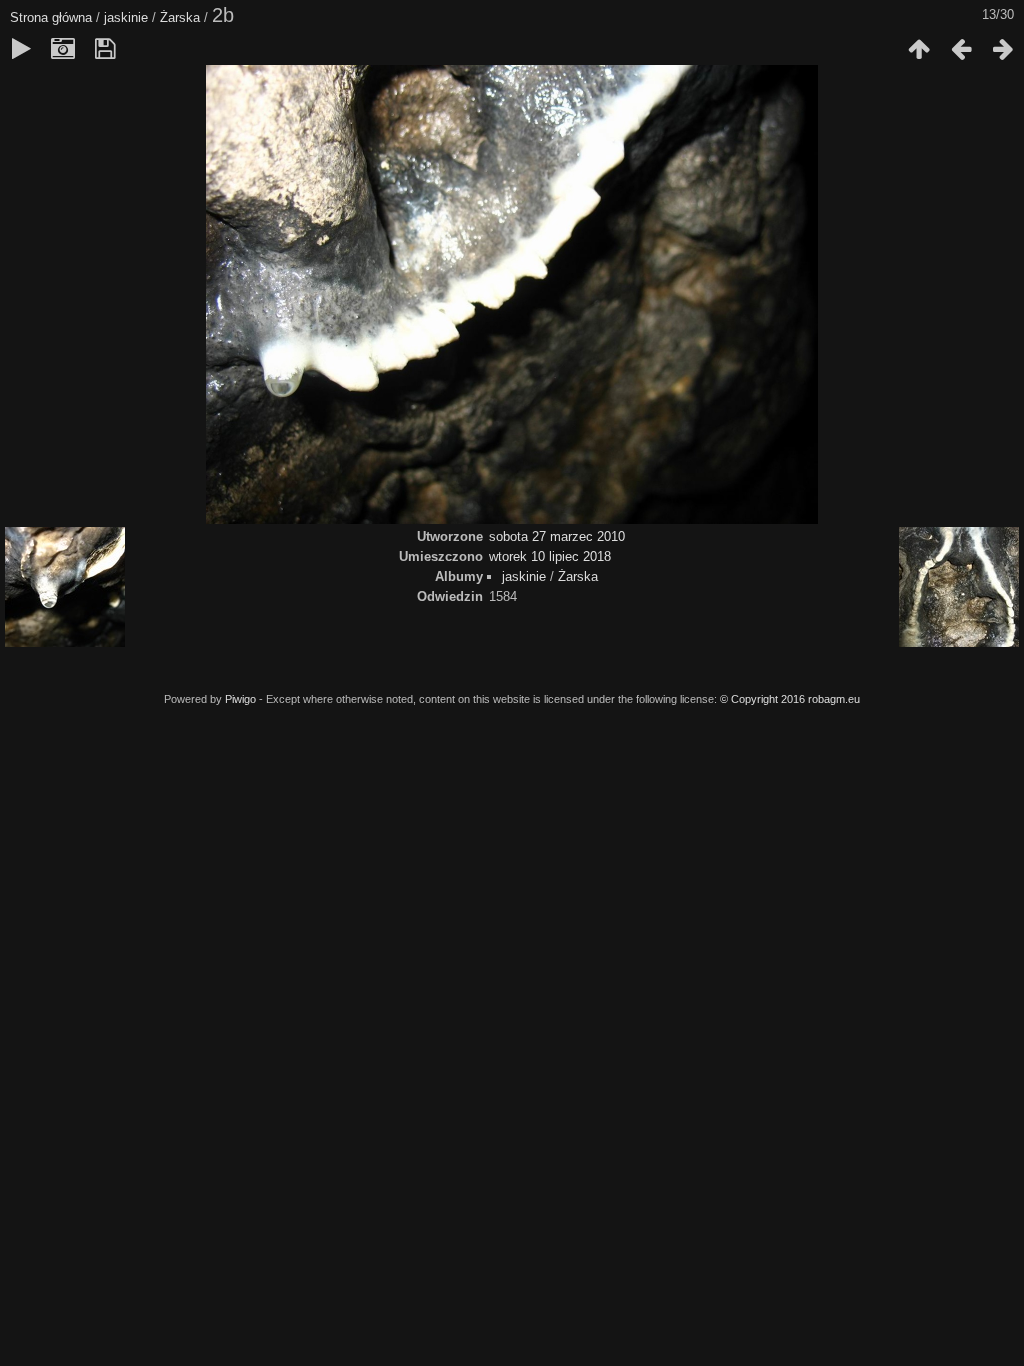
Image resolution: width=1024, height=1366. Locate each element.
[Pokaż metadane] (63, 49)
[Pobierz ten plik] (105, 49)
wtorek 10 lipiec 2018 (550, 556)
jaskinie (126, 17)
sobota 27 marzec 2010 (557, 536)
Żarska (180, 17)
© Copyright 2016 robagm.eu (790, 699)
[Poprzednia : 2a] (961, 49)
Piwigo (240, 699)
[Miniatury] (919, 49)
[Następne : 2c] (1003, 49)
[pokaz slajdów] (21, 49)
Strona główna (51, 17)
